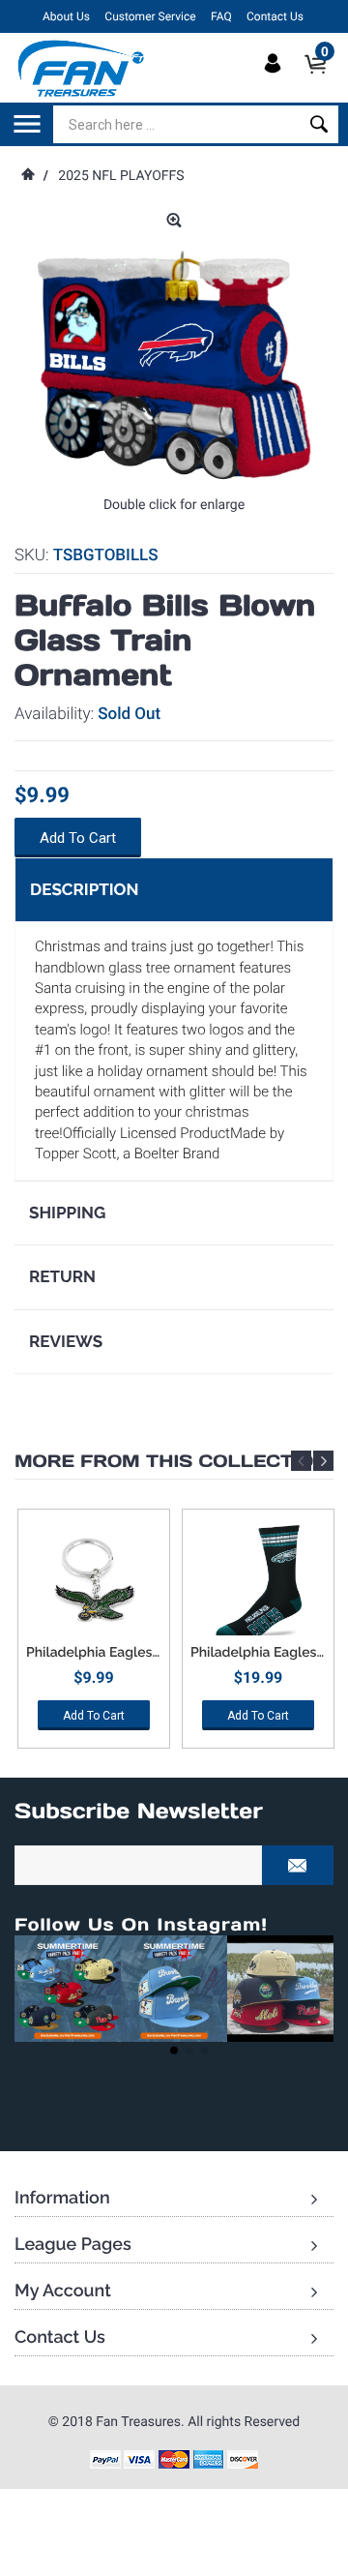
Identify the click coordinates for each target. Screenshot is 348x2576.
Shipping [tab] (67, 1213)
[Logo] (82, 68)
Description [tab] (84, 889)
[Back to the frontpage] (27, 176)
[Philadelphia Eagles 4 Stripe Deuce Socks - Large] (258, 1582)
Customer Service (150, 16)
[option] (94, 1636)
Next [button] (323, 1461)
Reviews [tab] (66, 1341)
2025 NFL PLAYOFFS (121, 176)
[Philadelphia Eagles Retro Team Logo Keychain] (94, 1582)
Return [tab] (62, 1276)
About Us (66, 16)
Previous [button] (301, 1461)
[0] (321, 80)
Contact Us (275, 16)
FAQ (221, 16)
